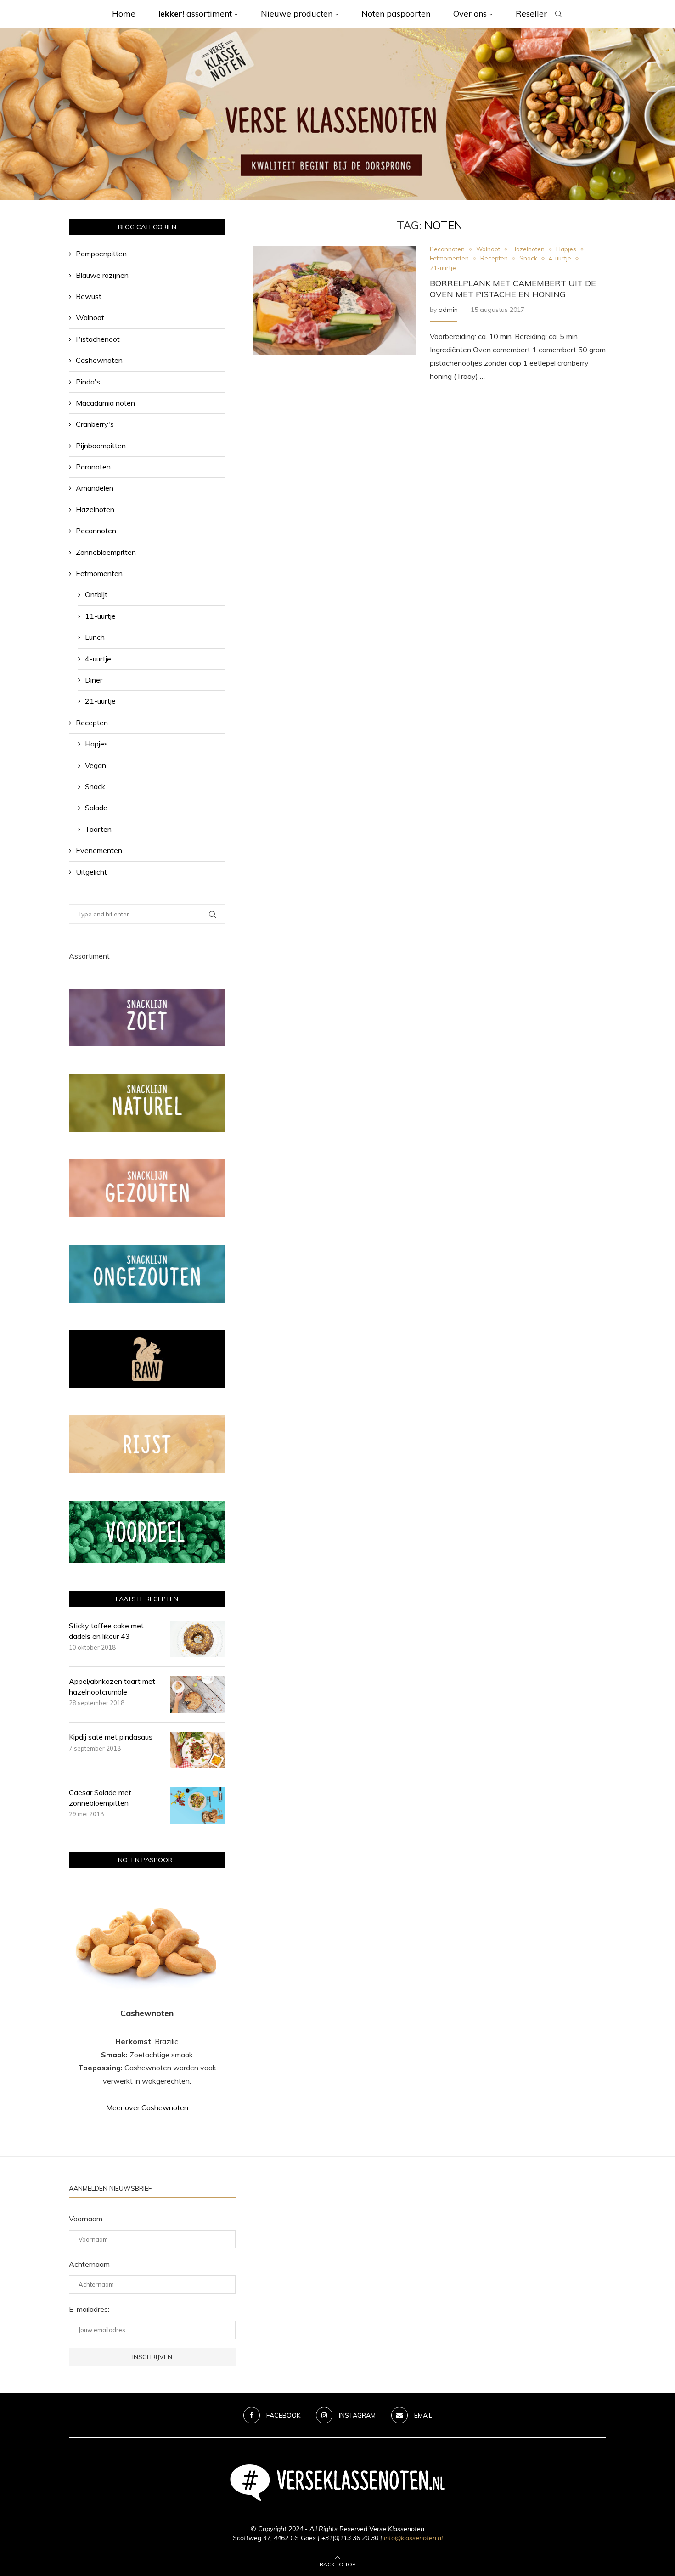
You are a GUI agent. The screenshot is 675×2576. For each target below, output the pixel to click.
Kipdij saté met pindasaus (111, 1737)
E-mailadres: (89, 2309)
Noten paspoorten (396, 14)
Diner (94, 680)
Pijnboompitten (101, 446)
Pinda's (88, 382)
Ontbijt (96, 594)
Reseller (531, 14)
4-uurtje (98, 659)
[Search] (558, 14)
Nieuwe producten (297, 14)
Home (124, 14)
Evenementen (99, 850)
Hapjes (96, 744)
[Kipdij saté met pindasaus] (197, 1750)
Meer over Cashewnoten (147, 2107)
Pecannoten (96, 531)
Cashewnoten (99, 360)
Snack (95, 786)
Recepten (92, 723)
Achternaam (89, 2264)
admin (448, 310)
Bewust (89, 296)
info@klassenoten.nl (413, 2538)
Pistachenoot (98, 339)
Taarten (98, 829)
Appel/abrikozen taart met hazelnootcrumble (112, 1686)
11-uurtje (100, 616)
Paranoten (93, 467)
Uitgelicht (91, 872)
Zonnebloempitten (106, 552)
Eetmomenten (99, 573)
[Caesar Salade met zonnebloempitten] (197, 1806)
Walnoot (90, 317)
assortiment (195, 14)
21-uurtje (100, 701)
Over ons (470, 14)
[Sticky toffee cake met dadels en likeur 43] (197, 1639)
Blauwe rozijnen (102, 275)
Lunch (95, 637)
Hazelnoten (95, 509)
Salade (96, 808)
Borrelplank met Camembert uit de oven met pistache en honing (513, 289)
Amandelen (95, 488)
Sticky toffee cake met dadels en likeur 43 (106, 1631)
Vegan (96, 765)
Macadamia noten (105, 403)
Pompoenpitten (101, 254)
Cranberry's (95, 424)
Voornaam (86, 2219)
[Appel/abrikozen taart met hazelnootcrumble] (197, 1695)
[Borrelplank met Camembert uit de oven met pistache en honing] (334, 300)
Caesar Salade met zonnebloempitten (100, 1797)
